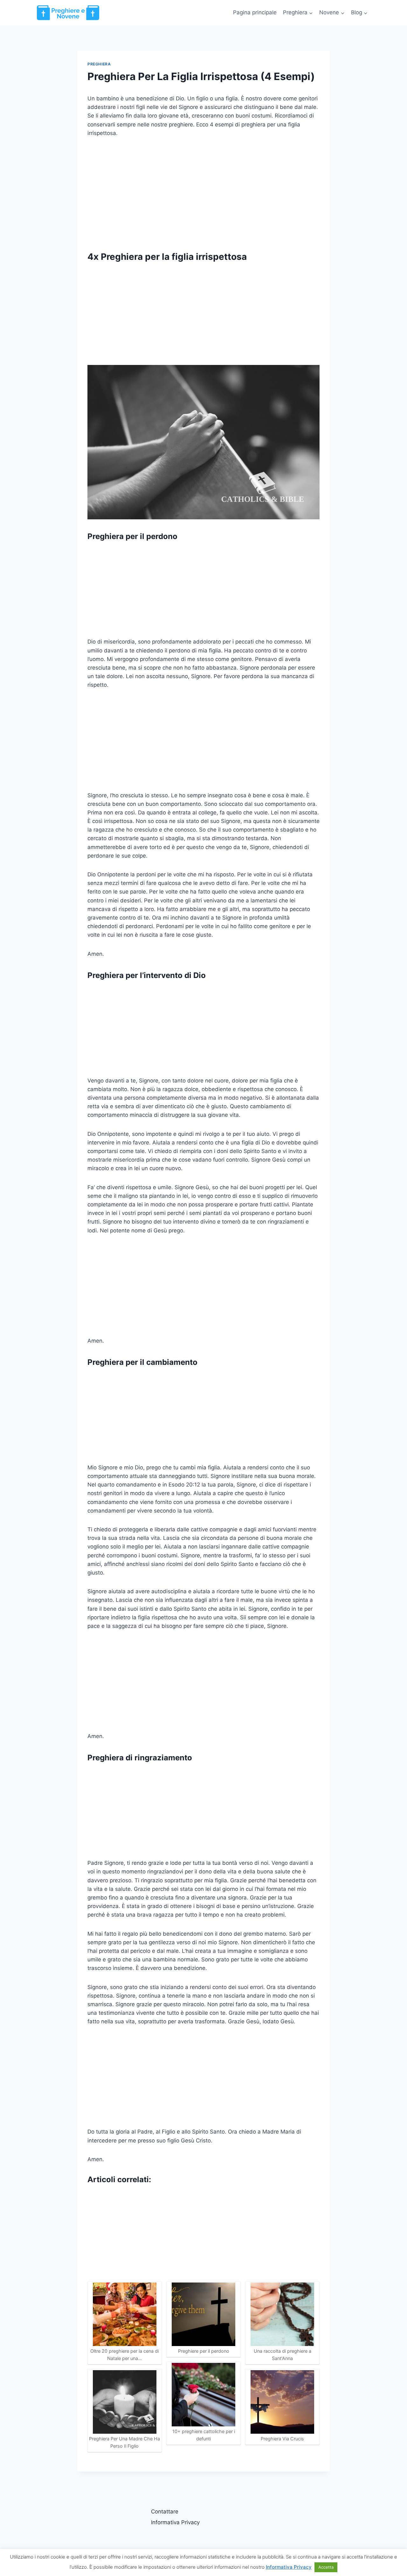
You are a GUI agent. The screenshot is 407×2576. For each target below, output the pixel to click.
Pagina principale (255, 12)
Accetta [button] (326, 2567)
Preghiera (99, 64)
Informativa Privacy (175, 2522)
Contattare (165, 2512)
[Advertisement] (203, 192)
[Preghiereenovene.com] (68, 13)
